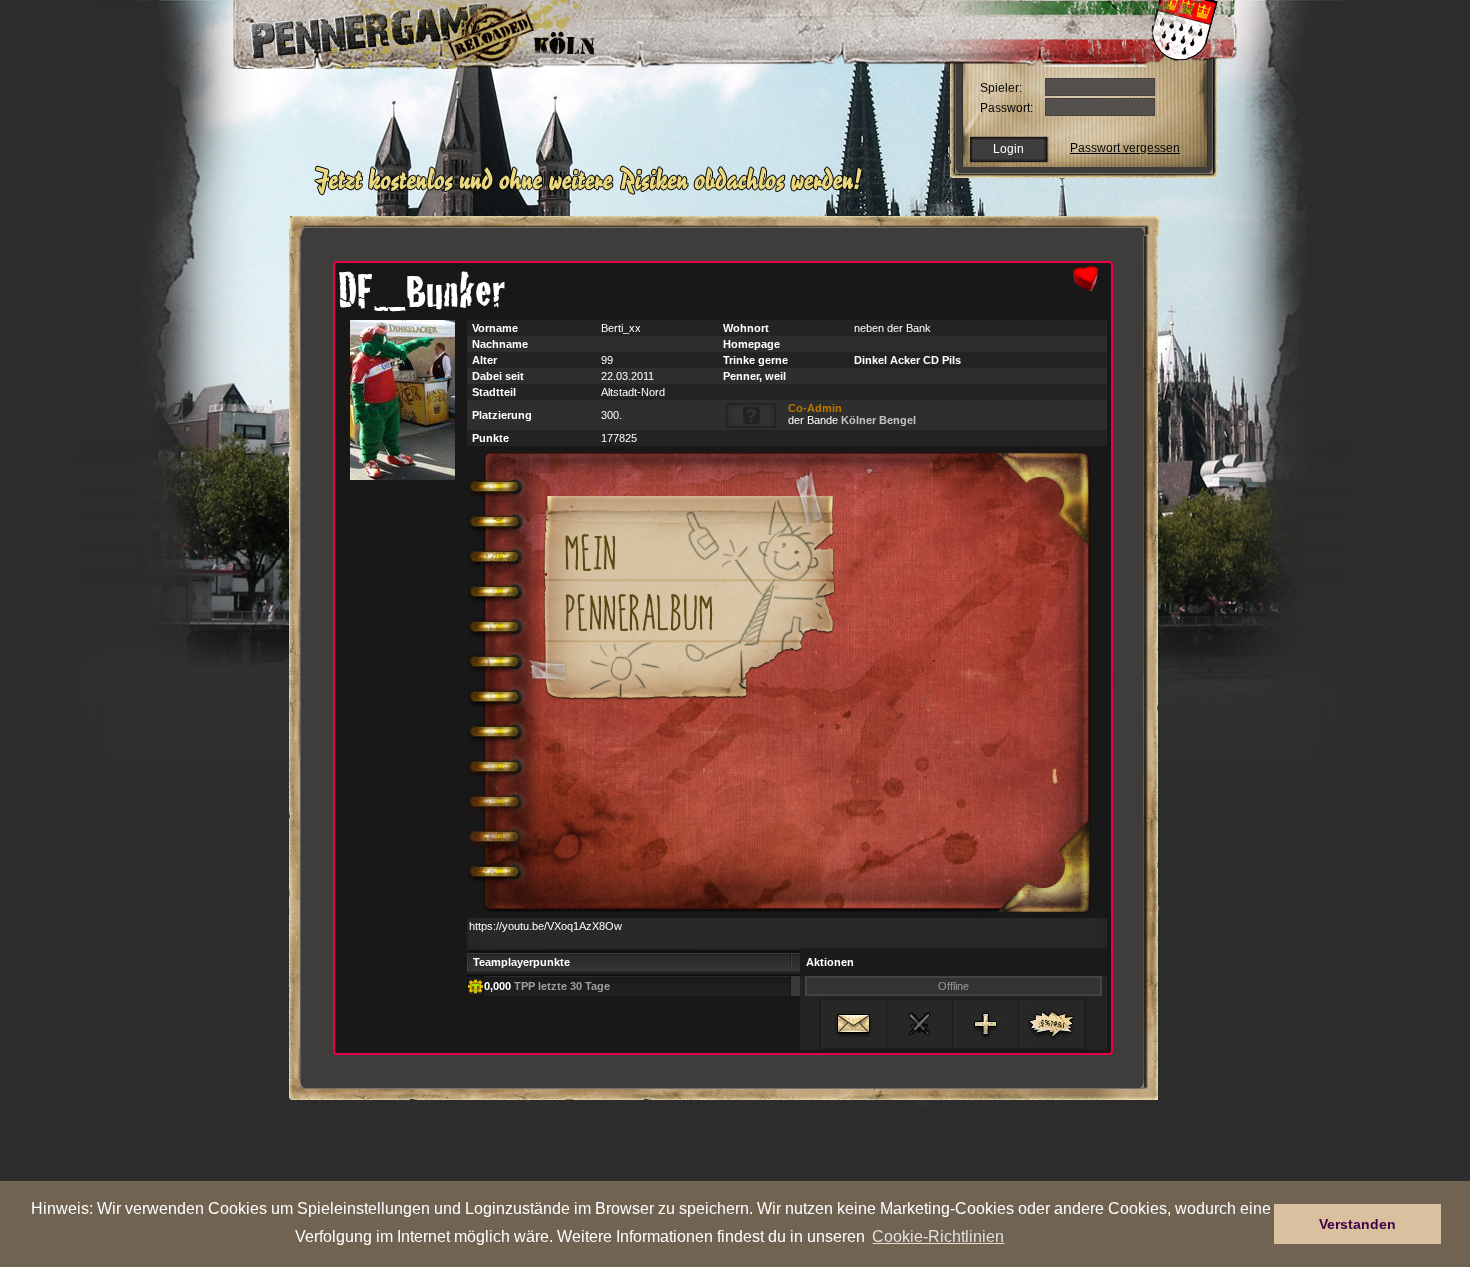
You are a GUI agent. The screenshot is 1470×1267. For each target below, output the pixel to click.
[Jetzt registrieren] (593, 192)
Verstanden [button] (1357, 1224)
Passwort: (1006, 108)
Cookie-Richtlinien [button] (938, 1236)
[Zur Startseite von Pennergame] (373, 30)
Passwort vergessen (1125, 148)
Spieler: (1001, 88)
